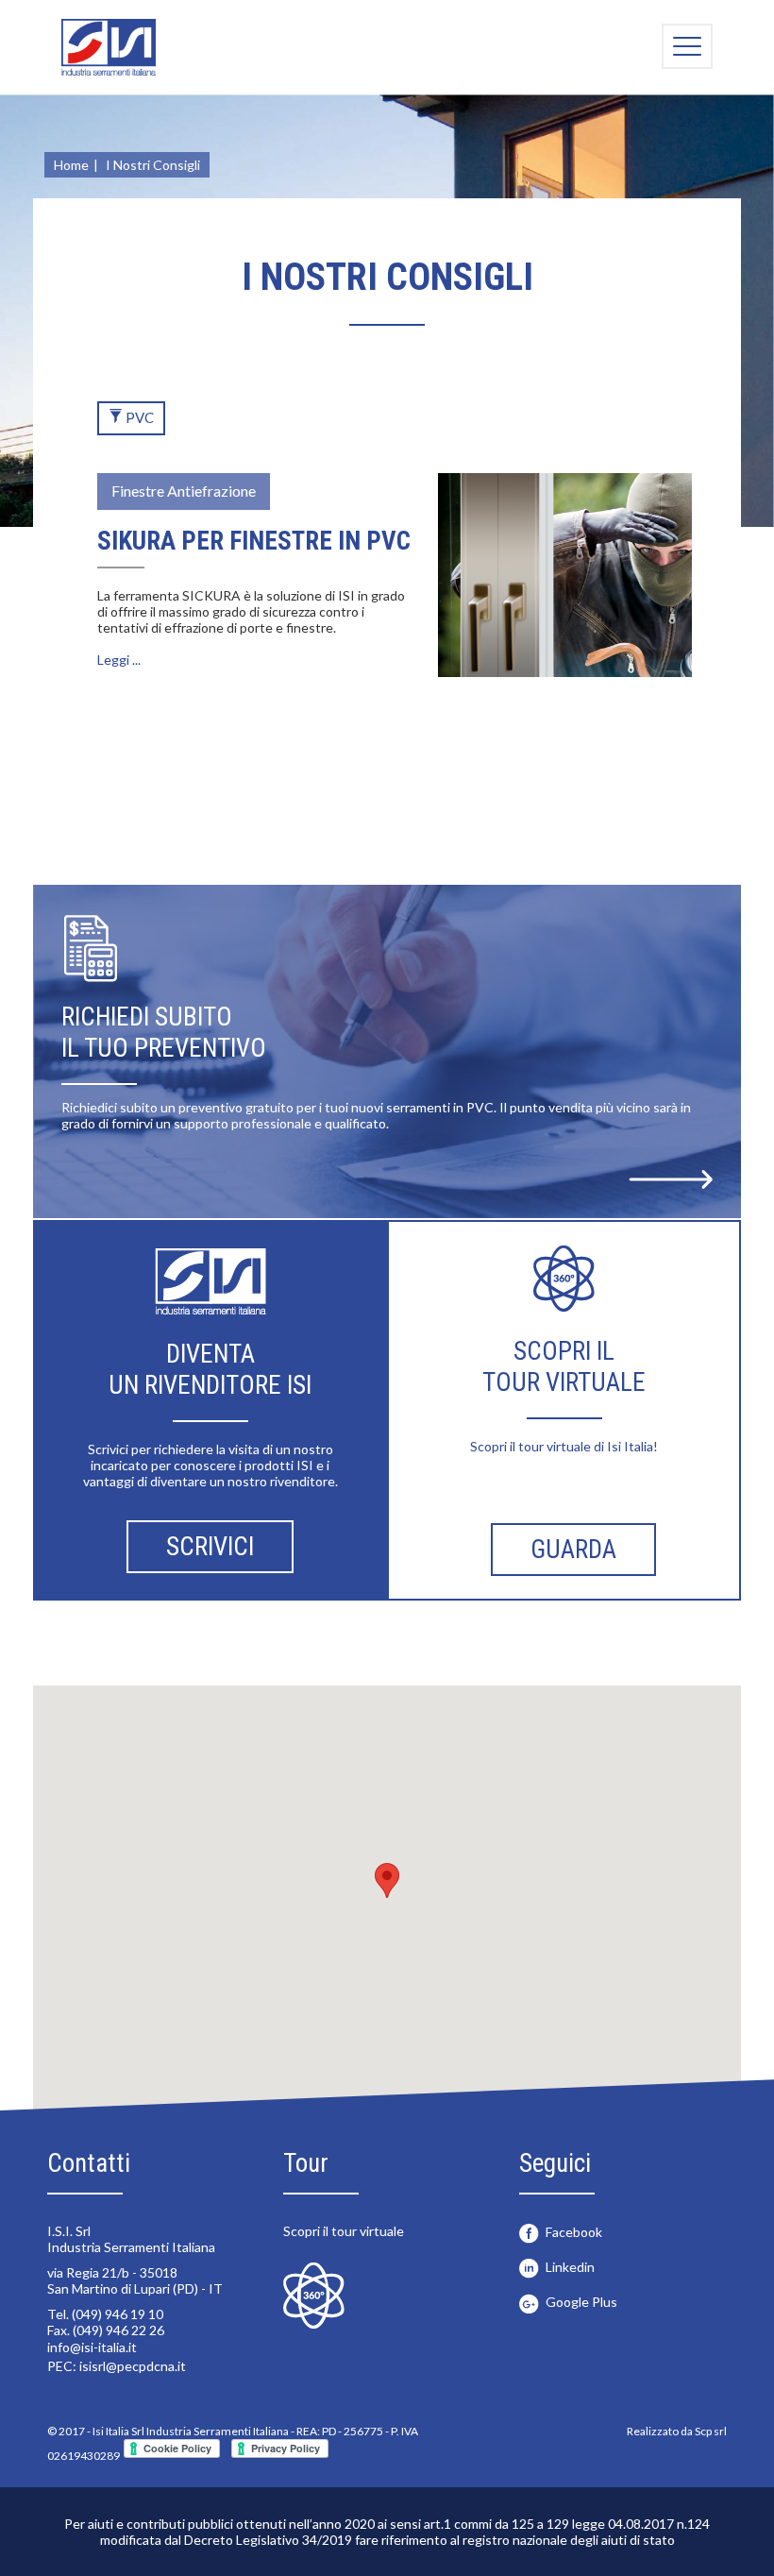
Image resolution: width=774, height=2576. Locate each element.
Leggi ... (119, 660)
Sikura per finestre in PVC (254, 541)
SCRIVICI (210, 1547)
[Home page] (109, 47)
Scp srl (711, 2431)
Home (71, 165)
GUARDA (573, 1550)
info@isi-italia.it (92, 2347)
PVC (138, 417)
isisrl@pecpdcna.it (133, 2366)
